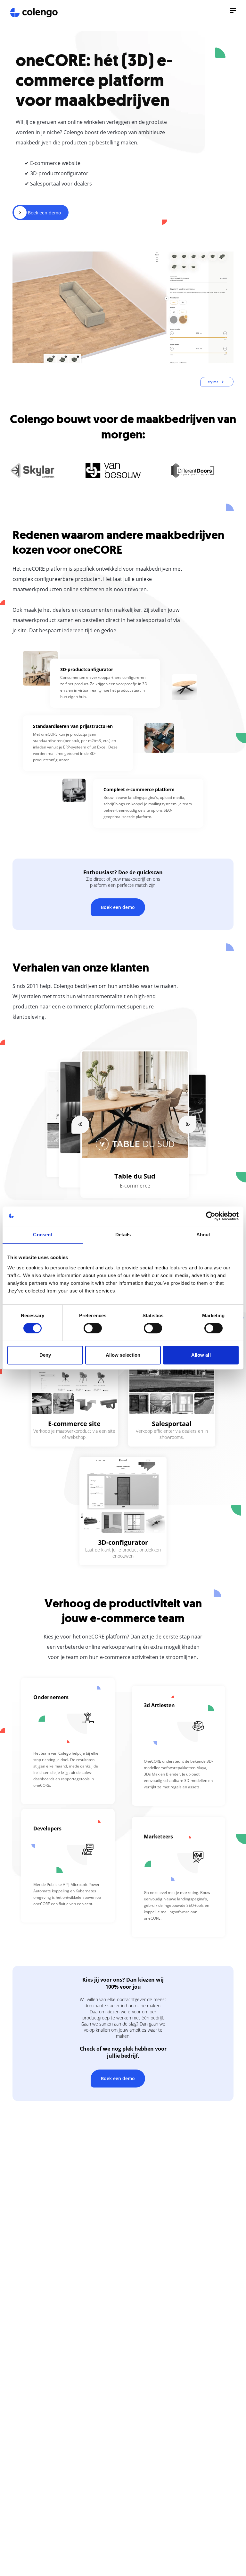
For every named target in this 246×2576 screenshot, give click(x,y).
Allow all (201, 1355)
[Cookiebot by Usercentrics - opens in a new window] (211, 1216)
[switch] (93, 1328)
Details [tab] (123, 1235)
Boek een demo (118, 907)
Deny (45, 1355)
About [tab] (203, 1235)
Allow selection (123, 1355)
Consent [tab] (43, 1235)
